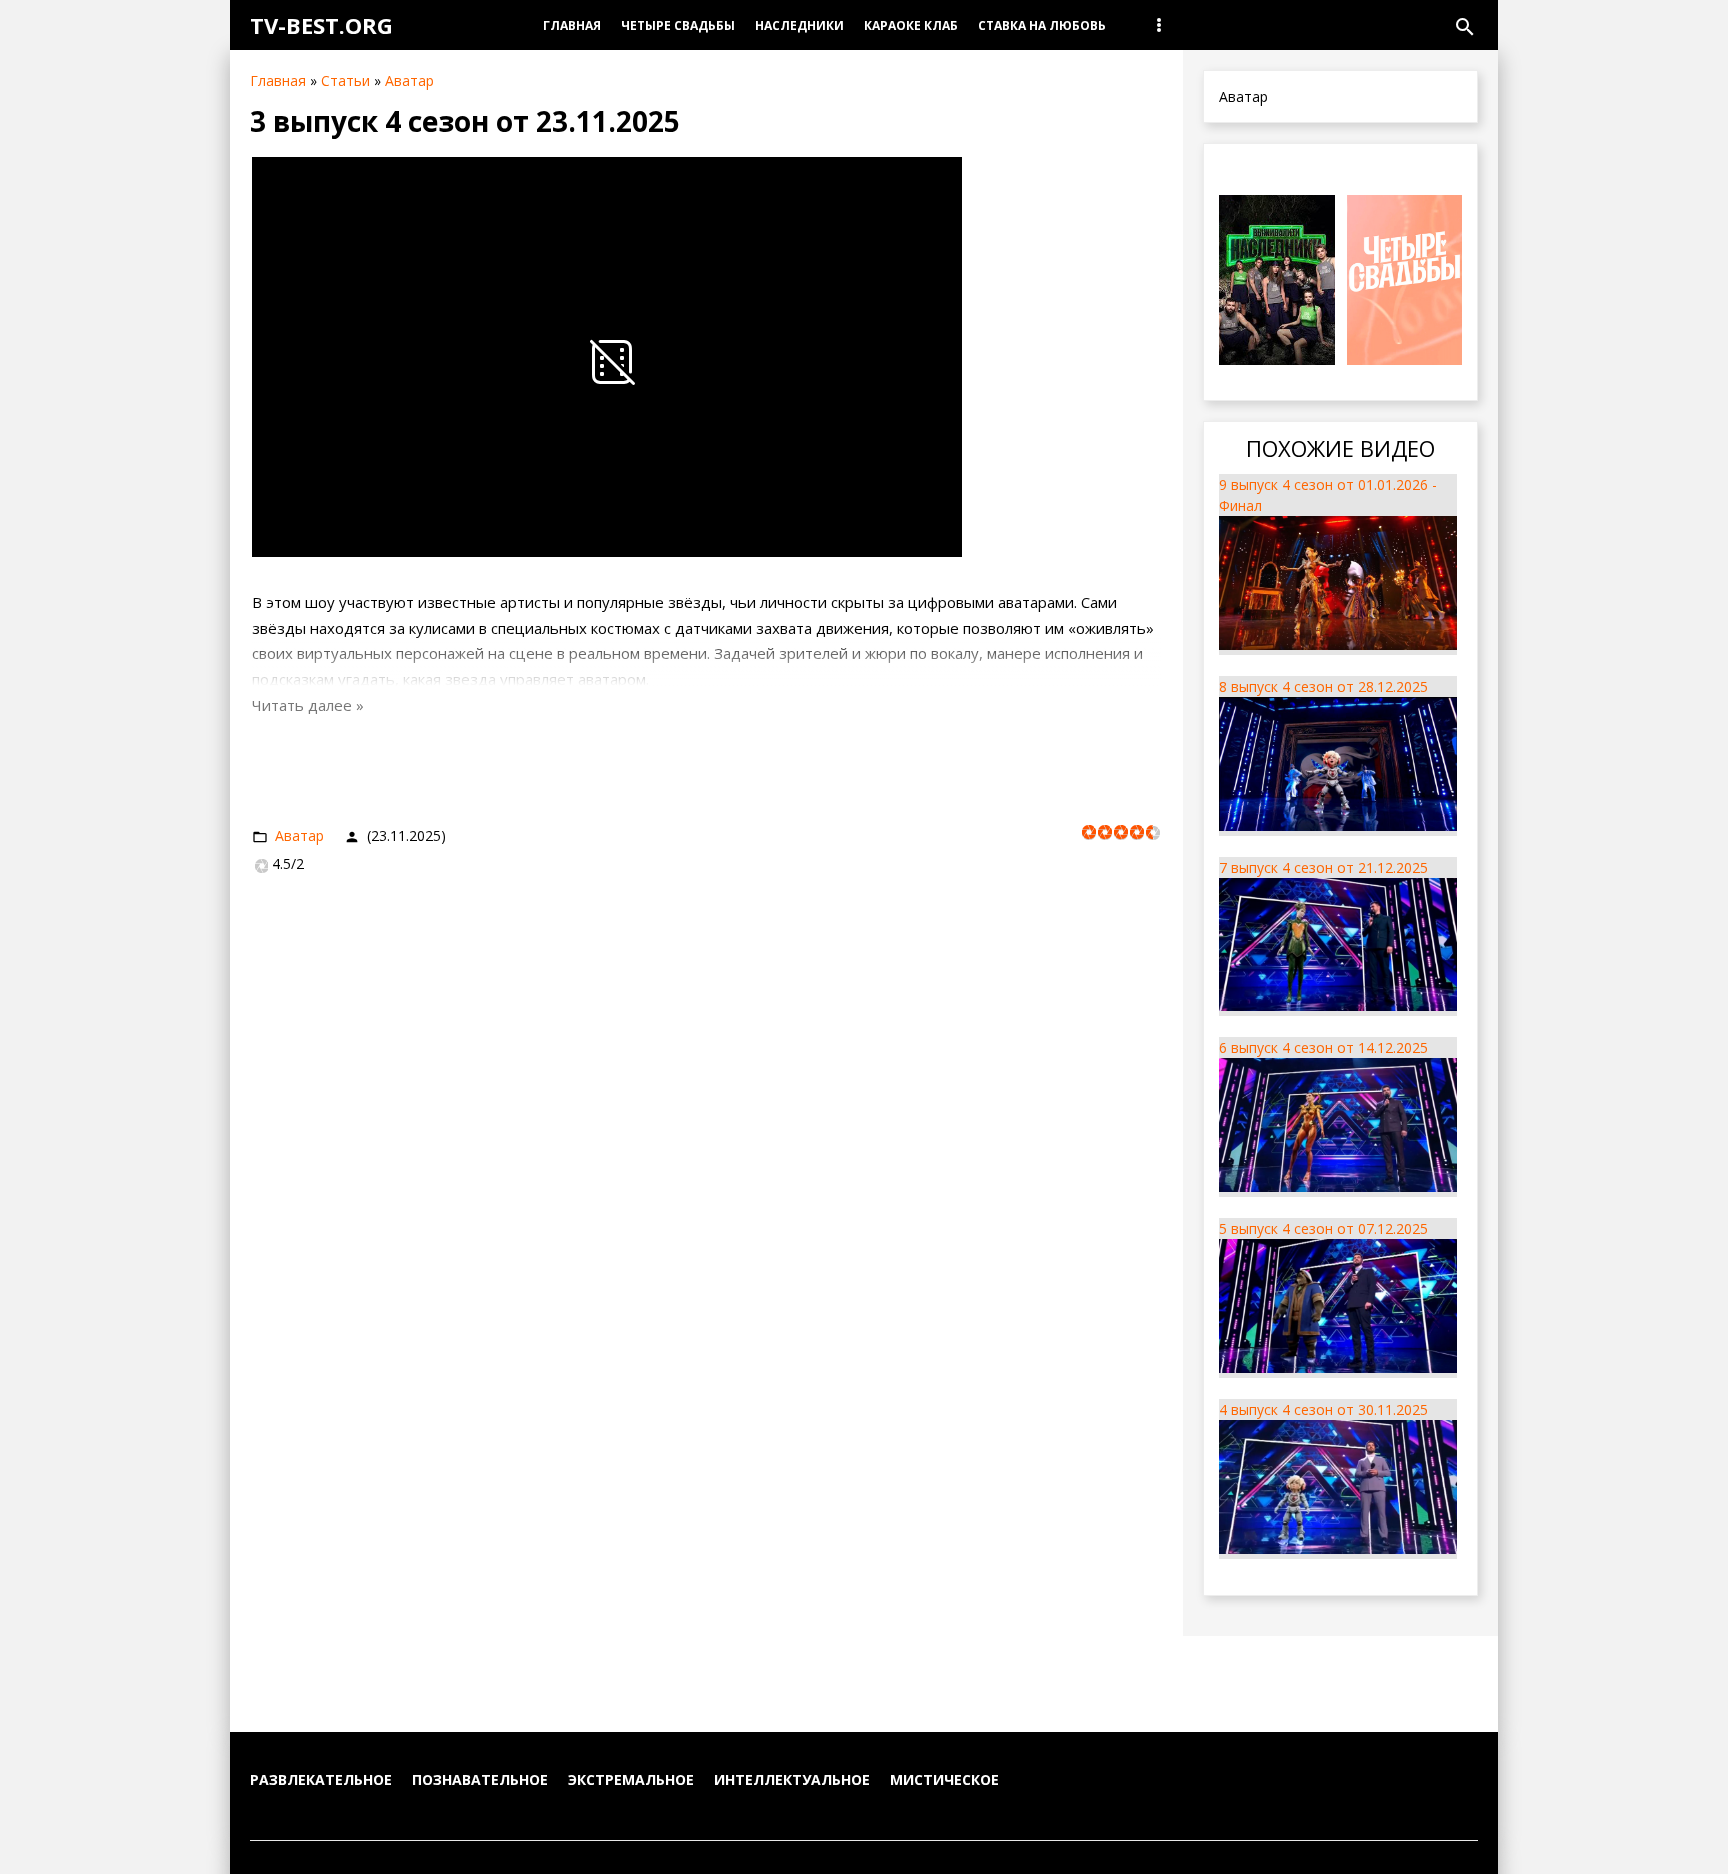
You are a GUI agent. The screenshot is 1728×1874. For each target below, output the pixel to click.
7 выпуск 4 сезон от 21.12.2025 (1323, 867)
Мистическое (944, 1779)
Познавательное (480, 1779)
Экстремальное (631, 1779)
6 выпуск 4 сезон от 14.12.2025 (1323, 1047)
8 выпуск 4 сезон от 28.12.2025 (1323, 686)
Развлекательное (321, 1779)
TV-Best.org (321, 25)
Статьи (345, 80)
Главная (278, 80)
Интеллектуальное (792, 1779)
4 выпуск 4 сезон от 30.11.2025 (1323, 1409)
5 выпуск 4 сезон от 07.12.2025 (1323, 1228)
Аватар (409, 80)
